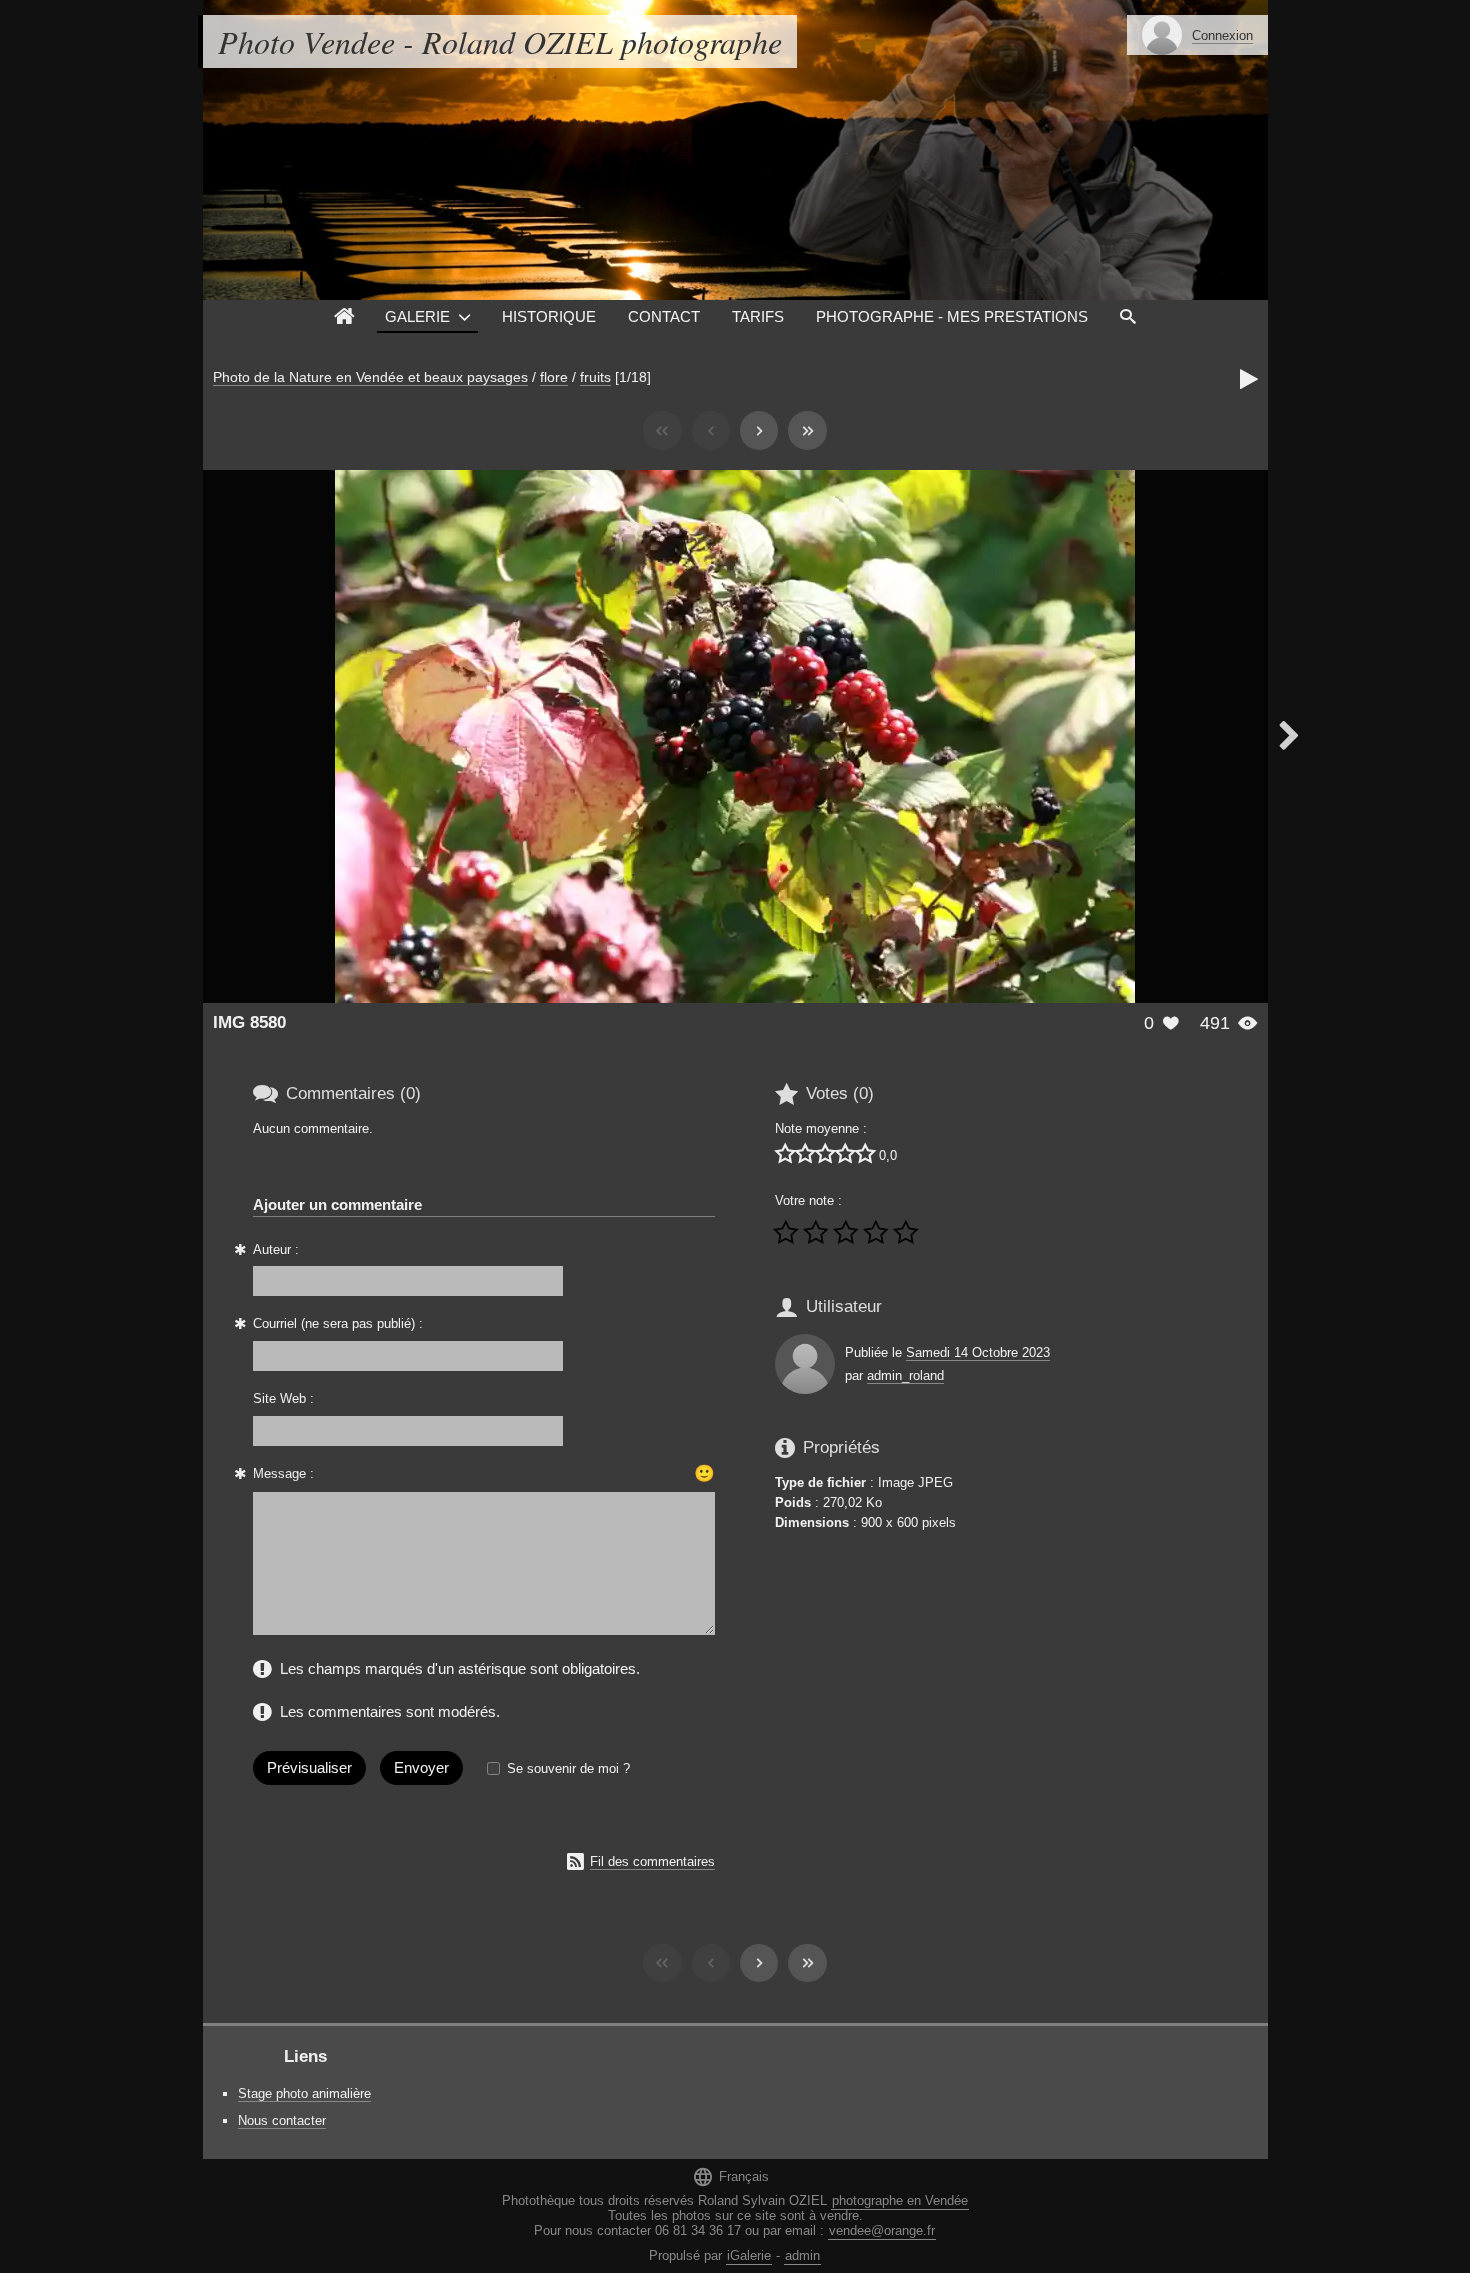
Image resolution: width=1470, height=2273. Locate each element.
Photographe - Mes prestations (952, 316)
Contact (664, 316)
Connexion (1222, 35)
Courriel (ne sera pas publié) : (338, 1323)
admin (802, 2255)
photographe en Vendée (900, 2200)
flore (554, 377)
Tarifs (758, 316)
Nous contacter (282, 2120)
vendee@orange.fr (882, 2230)
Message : (283, 1473)
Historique (549, 316)
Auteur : (276, 1249)
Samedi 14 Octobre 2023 (978, 1352)
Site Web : (283, 1398)
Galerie (417, 316)
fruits (595, 377)
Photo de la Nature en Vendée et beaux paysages (370, 377)
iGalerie (749, 2255)
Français (730, 2176)
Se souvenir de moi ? (568, 1768)
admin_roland (905, 1375)
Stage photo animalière (304, 2093)
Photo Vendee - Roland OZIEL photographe (500, 41)
